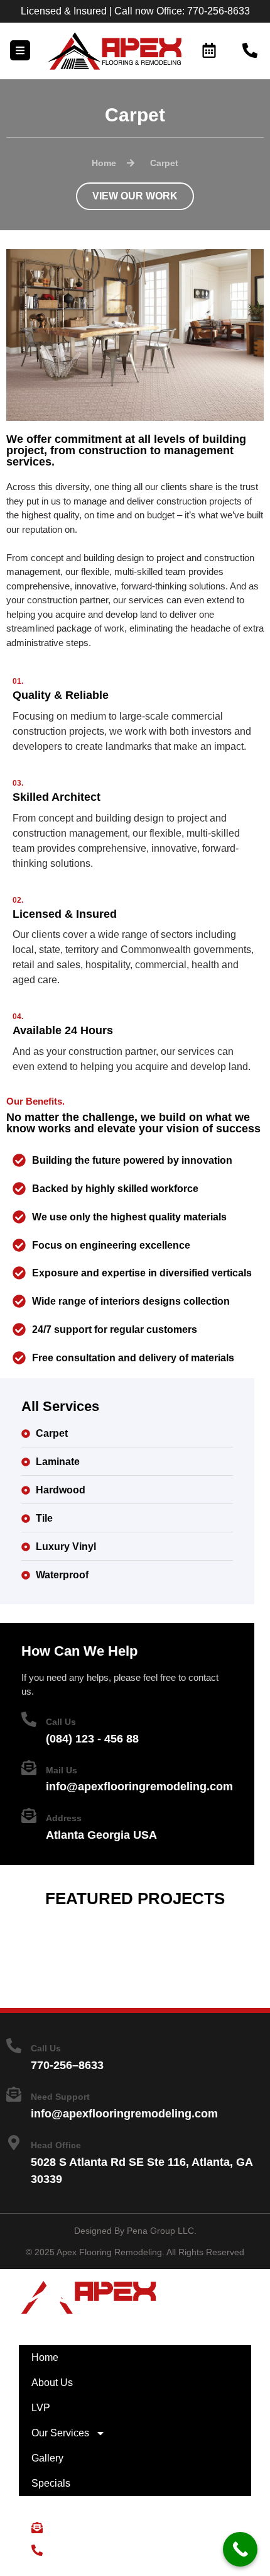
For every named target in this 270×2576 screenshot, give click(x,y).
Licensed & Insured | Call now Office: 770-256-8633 (135, 11)
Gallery (47, 2458)
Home (45, 2357)
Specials (51, 2483)
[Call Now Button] (240, 2549)
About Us (52, 2383)
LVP (41, 2408)
